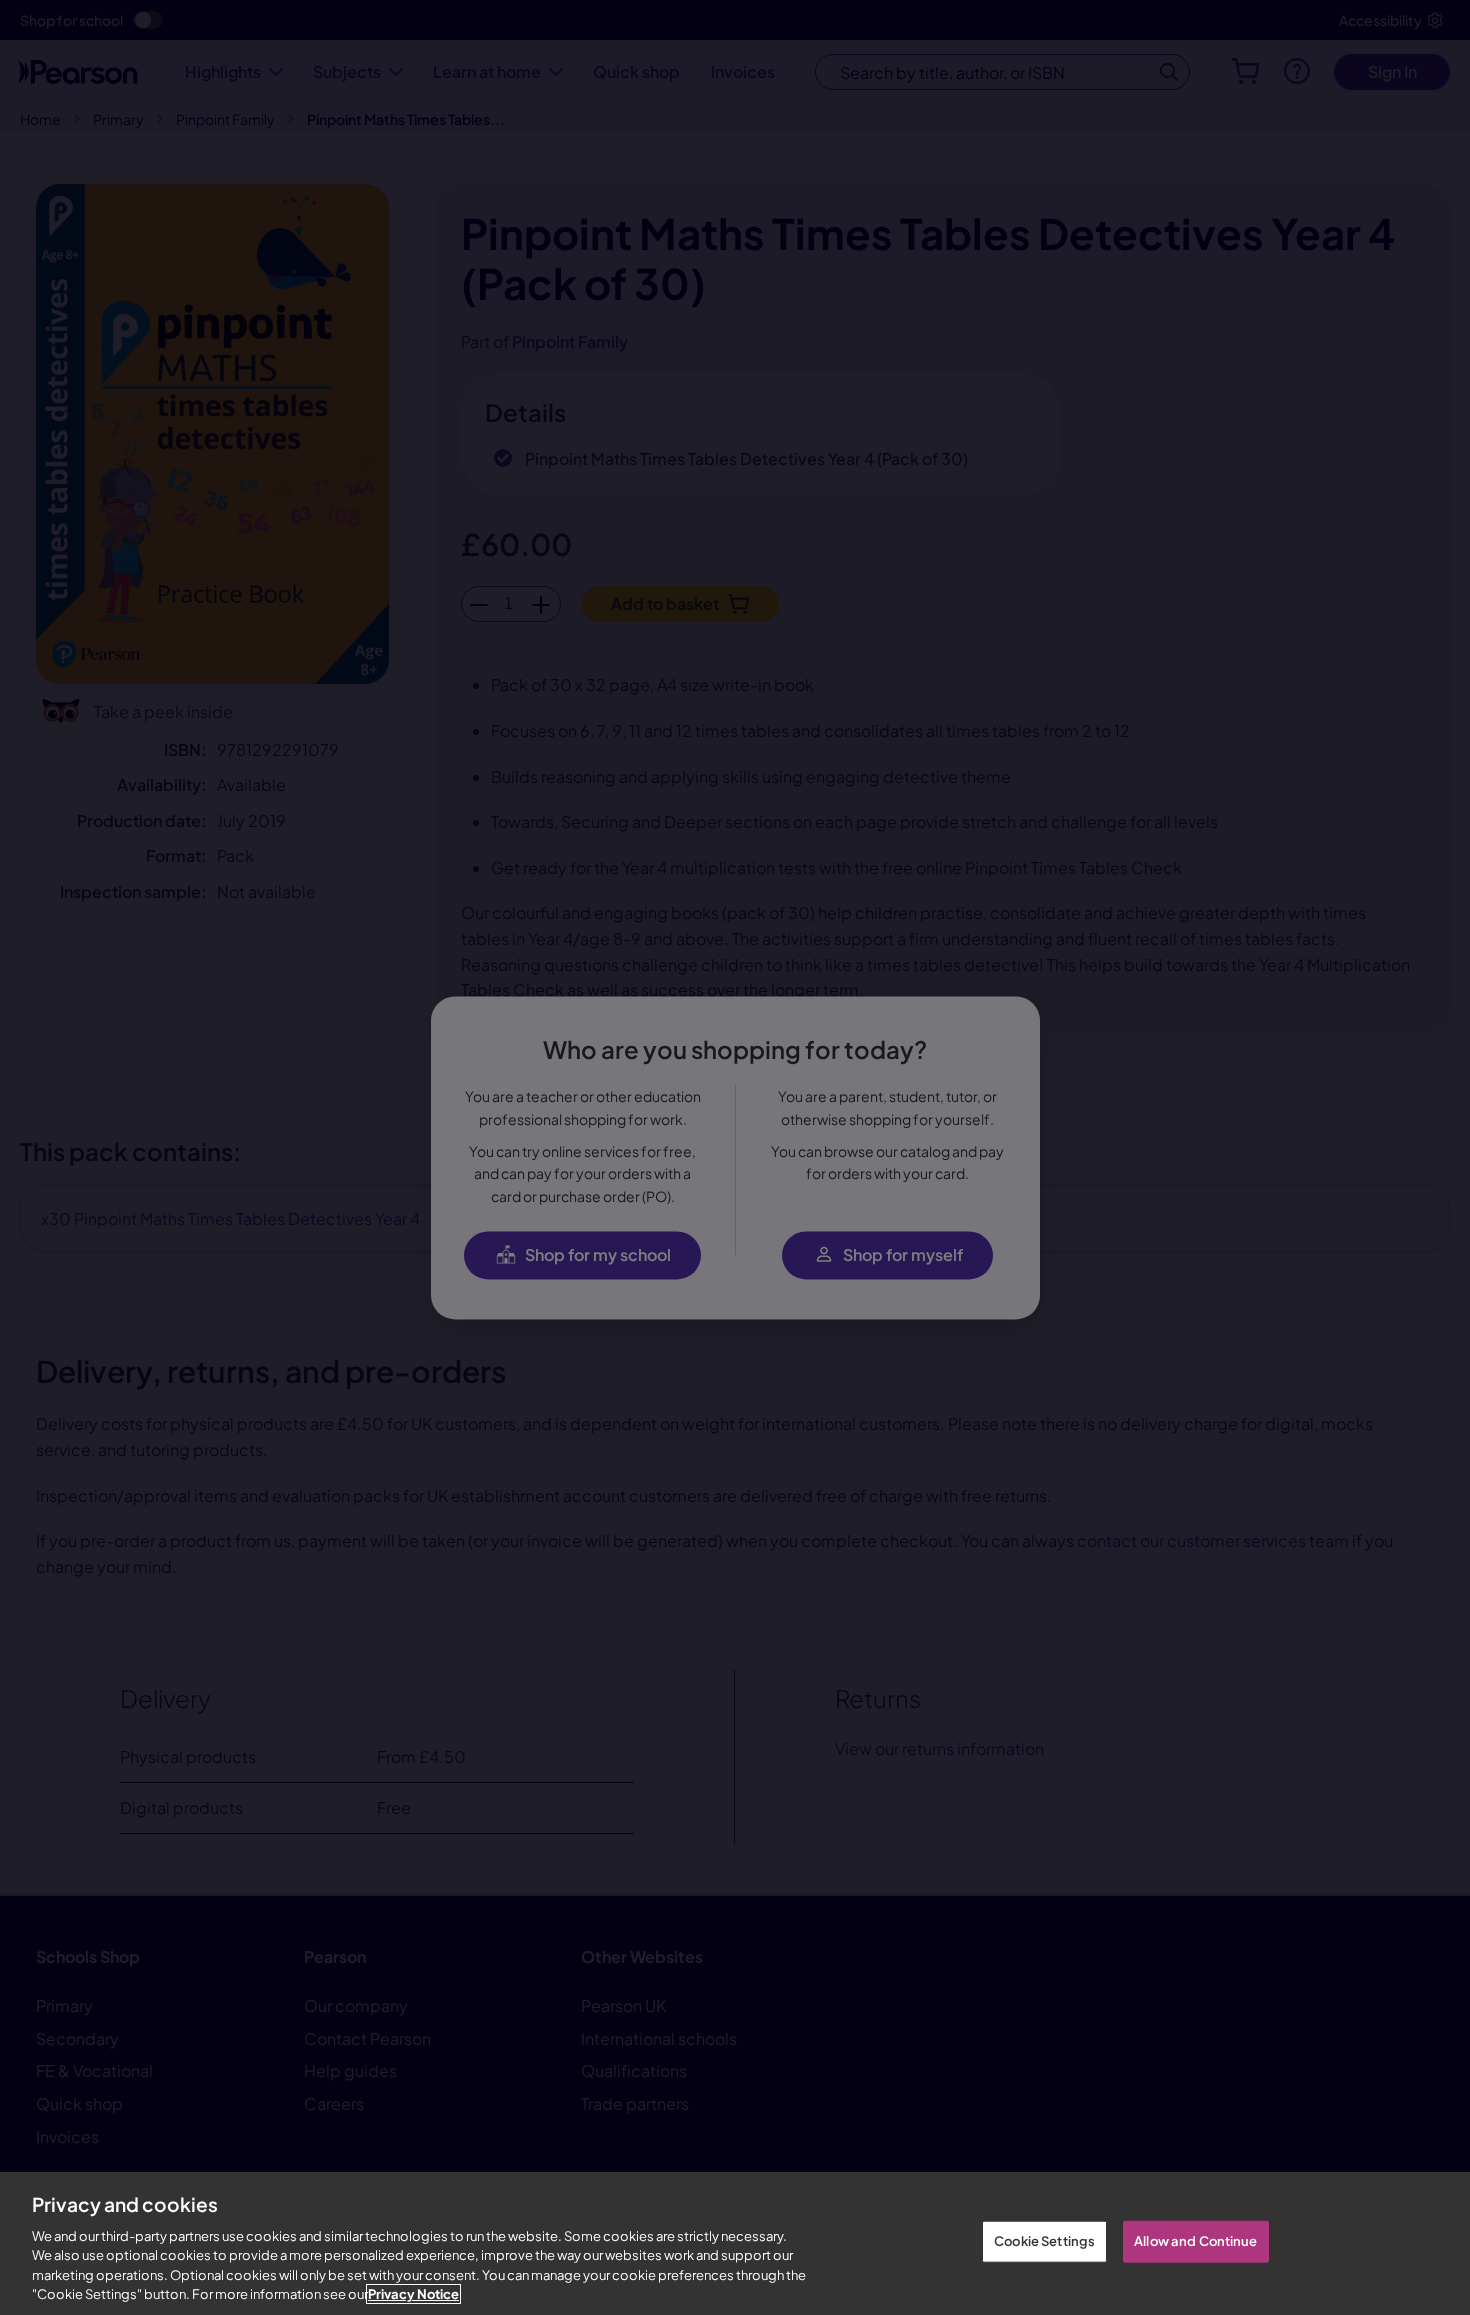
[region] (735, 2243)
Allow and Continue (1195, 2241)
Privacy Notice (413, 2294)
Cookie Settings (1044, 2241)
